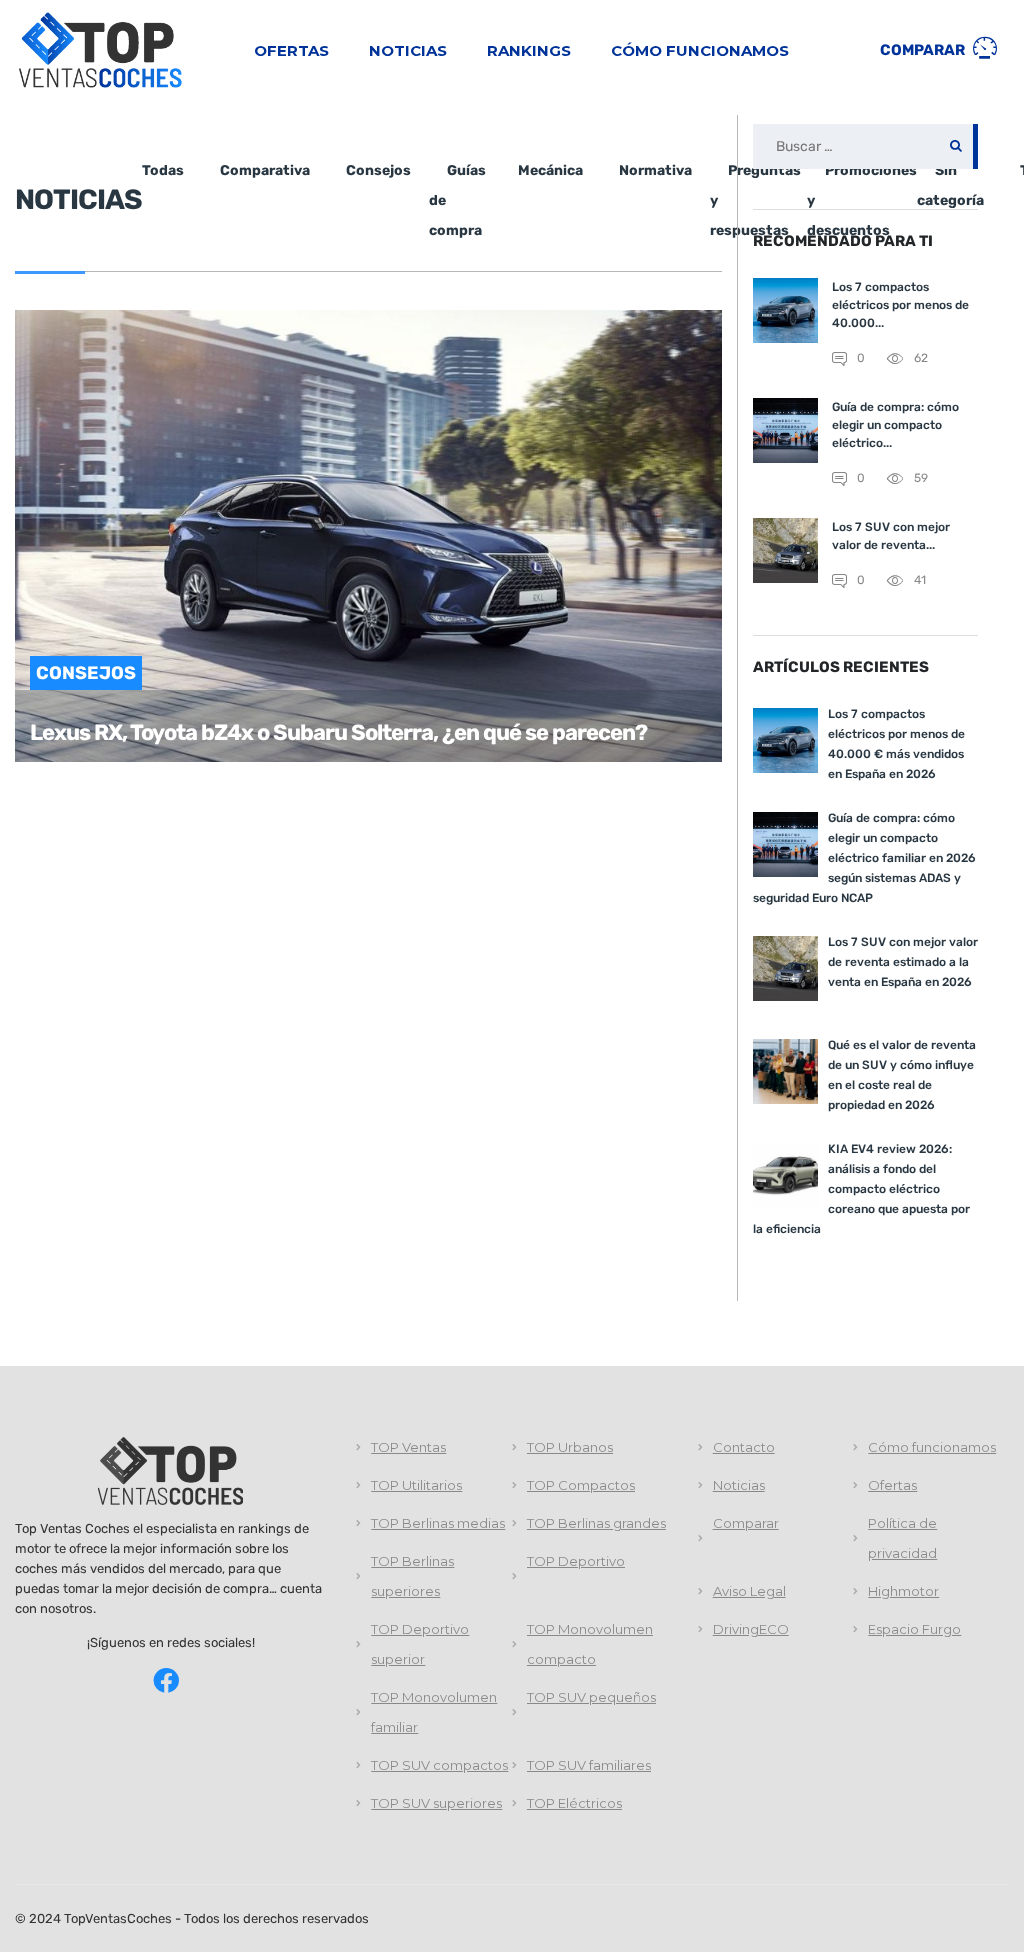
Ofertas (291, 50)
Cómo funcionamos (700, 50)
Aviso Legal (749, 1591)
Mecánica (550, 170)
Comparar (924, 50)
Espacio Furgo (914, 1629)
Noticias (408, 50)
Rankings (529, 50)
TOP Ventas (408, 1447)
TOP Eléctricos (574, 1803)
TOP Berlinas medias (438, 1523)
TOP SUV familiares (589, 1765)
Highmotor (903, 1591)
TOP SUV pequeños (591, 1697)
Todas (163, 170)
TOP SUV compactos (439, 1765)
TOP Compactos (581, 1485)
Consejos (378, 170)
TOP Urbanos (570, 1447)
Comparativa (265, 170)
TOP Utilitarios (416, 1485)
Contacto (744, 1447)
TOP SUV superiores (436, 1803)
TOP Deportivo (576, 1561)
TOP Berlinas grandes (596, 1523)
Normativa (655, 170)
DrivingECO (751, 1629)
